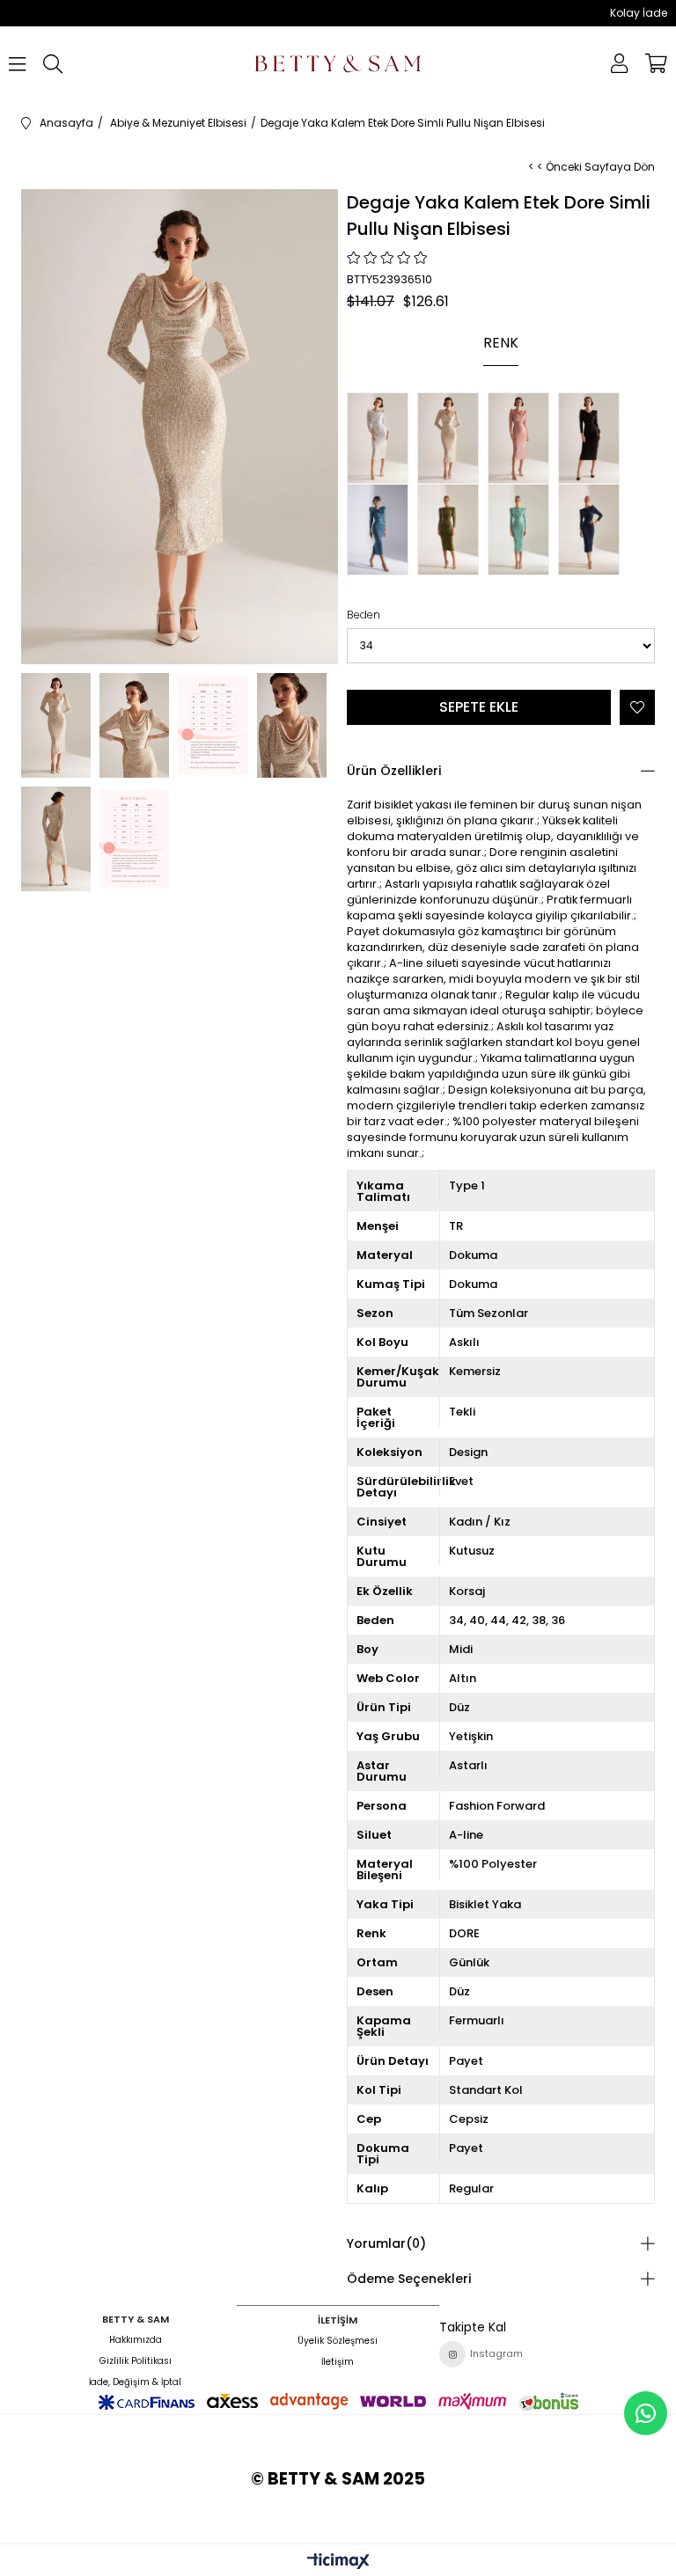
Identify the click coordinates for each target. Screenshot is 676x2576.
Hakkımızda (136, 2340)
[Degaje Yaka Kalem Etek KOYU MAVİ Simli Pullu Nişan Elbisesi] (593, 530)
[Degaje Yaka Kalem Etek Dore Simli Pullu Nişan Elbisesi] (452, 438)
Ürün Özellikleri (394, 771)
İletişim (338, 2362)
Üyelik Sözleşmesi (338, 2341)
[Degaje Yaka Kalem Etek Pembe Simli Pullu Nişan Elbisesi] (523, 438)
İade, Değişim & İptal (135, 2382)
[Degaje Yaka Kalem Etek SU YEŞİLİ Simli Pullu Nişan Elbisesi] (523, 530)
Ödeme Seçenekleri (409, 2279)
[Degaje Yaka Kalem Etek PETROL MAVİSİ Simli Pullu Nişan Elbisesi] (382, 530)
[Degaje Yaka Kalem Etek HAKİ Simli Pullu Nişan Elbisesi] (452, 530)
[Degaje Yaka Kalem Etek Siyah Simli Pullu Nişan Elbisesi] (593, 438)
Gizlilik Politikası (136, 2361)
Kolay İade (639, 13)
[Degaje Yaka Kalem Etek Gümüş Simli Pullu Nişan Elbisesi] (382, 438)
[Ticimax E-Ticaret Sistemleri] (338, 2562)
